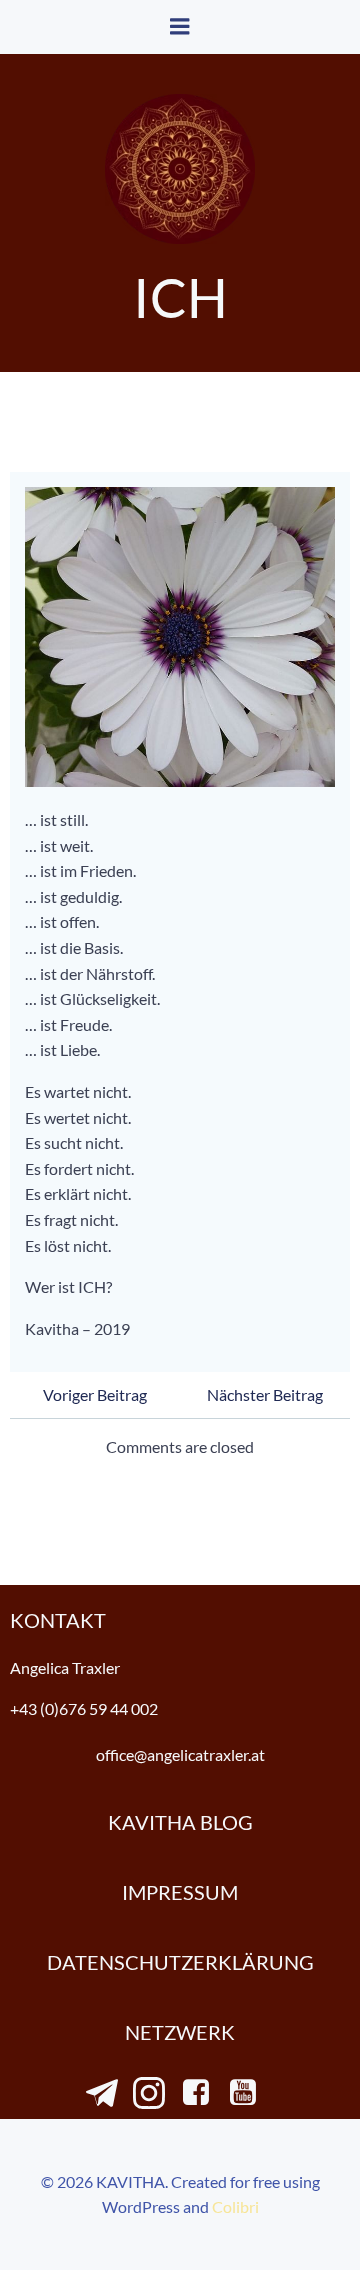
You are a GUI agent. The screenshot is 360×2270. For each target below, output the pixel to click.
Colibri (235, 2206)
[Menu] (180, 27)
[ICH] (180, 634)
